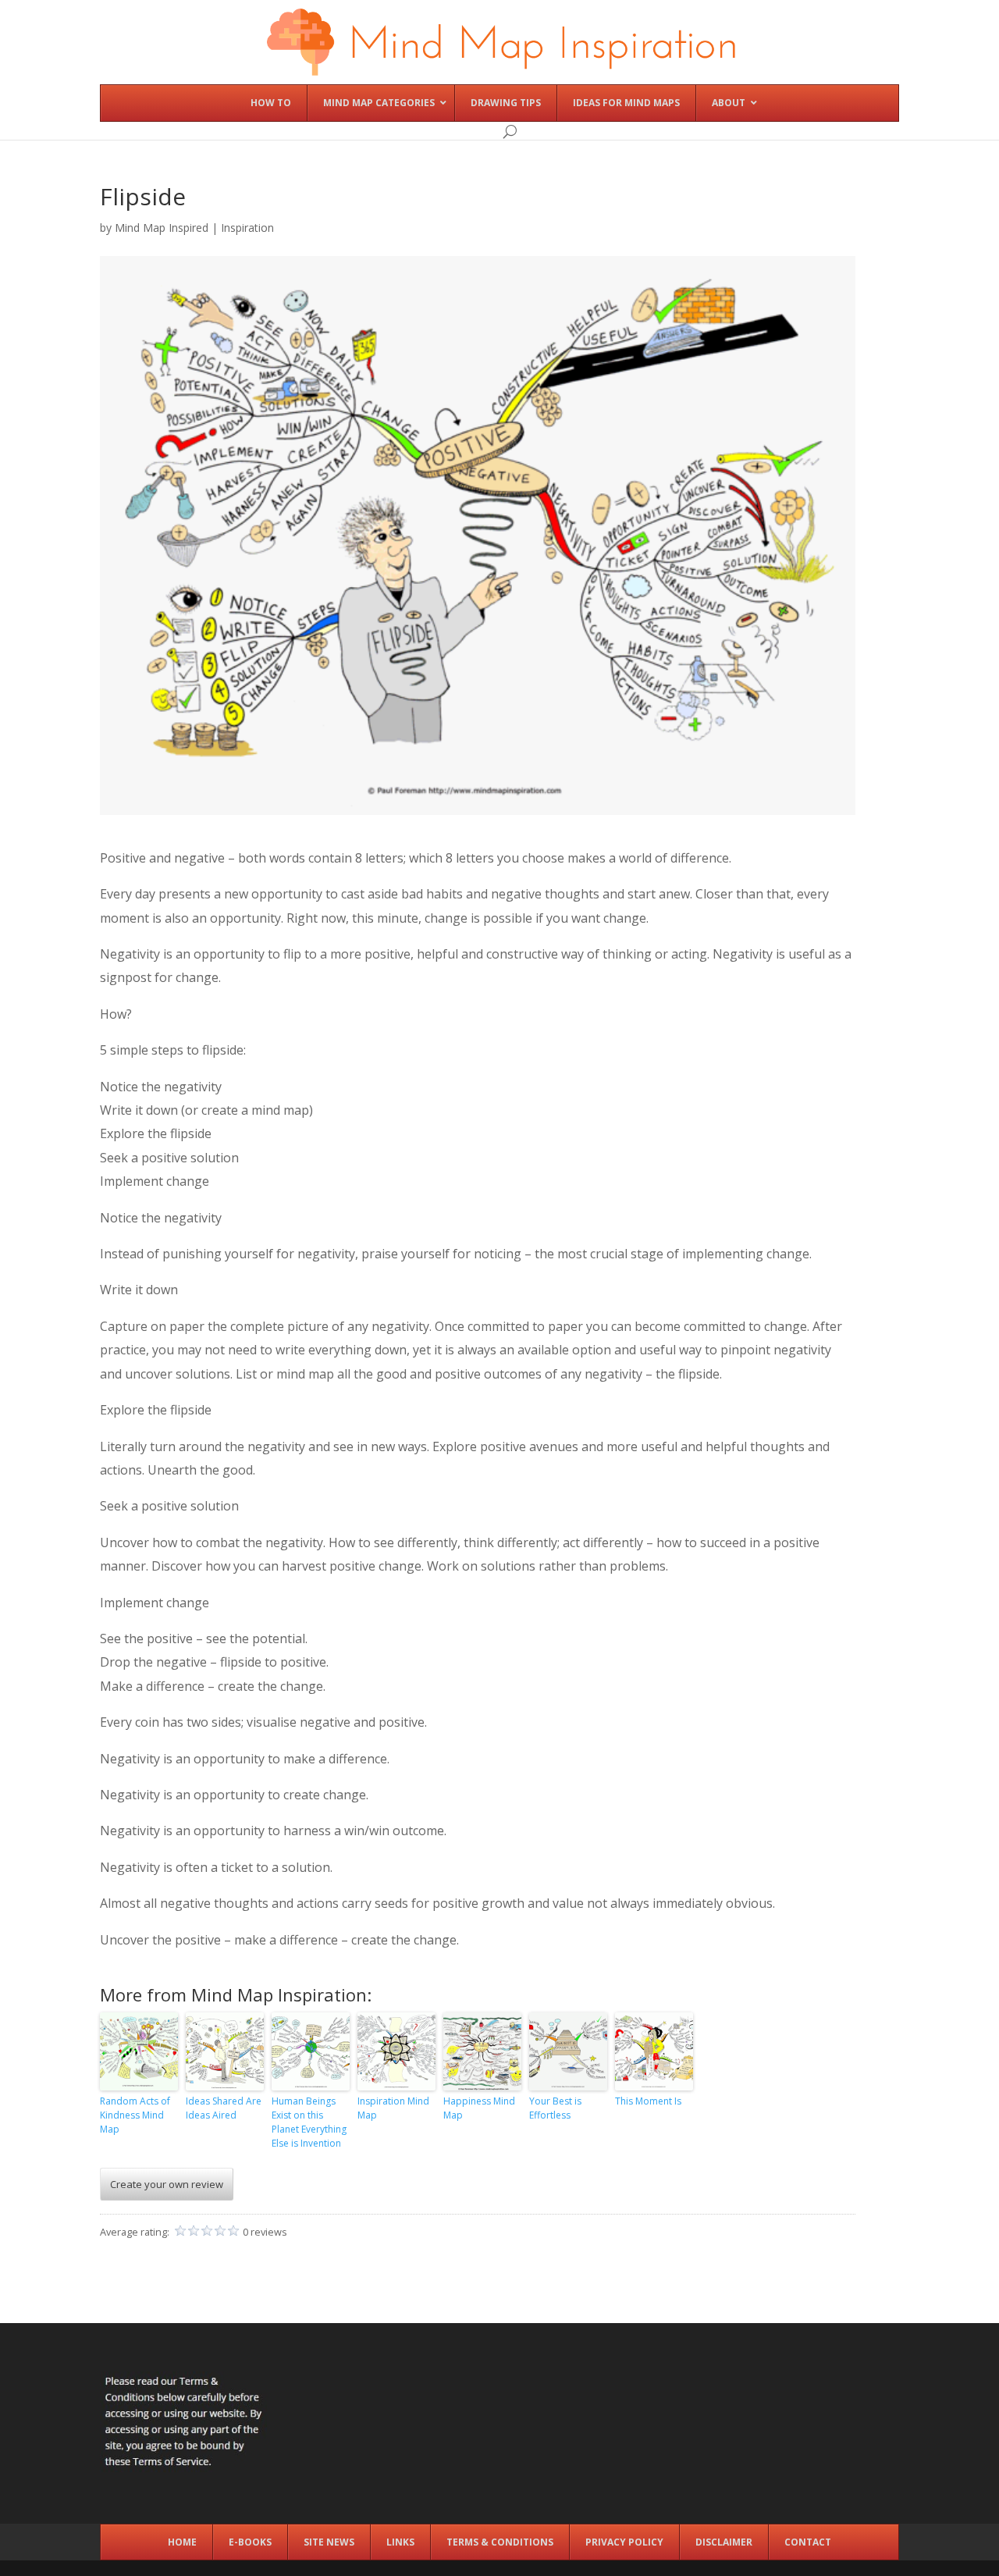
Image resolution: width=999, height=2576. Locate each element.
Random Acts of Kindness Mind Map (135, 2115)
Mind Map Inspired (162, 228)
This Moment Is (648, 2101)
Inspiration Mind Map (393, 2108)
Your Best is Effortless (555, 2108)
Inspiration (247, 228)
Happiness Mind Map (479, 2108)
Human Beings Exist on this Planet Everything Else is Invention (309, 2122)
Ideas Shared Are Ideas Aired (224, 2108)
